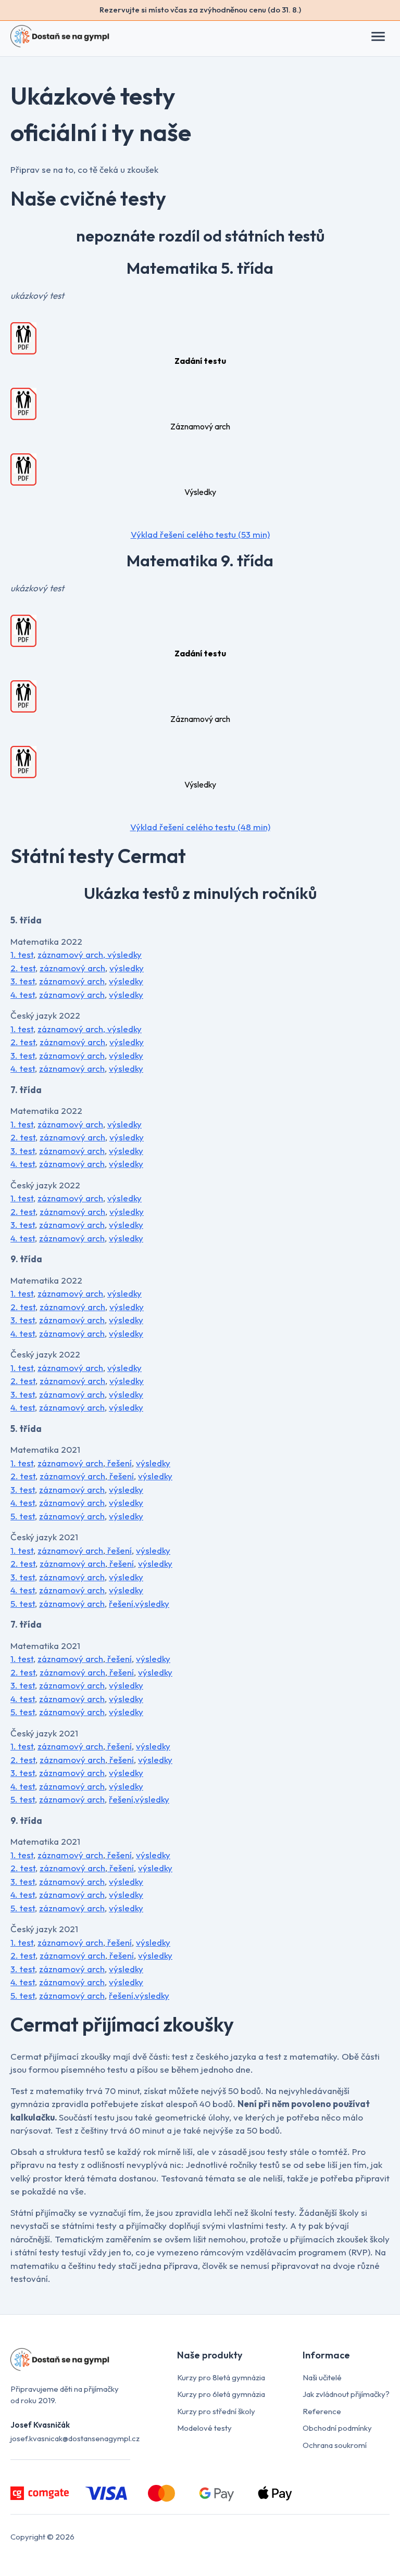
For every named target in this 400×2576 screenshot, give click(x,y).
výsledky (124, 954)
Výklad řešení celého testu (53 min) (200, 534)
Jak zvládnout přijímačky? (346, 2394)
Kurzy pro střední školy (216, 2411)
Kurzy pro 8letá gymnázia (221, 2377)
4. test (23, 994)
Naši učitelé (322, 2377)
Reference (322, 2411)
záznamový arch (70, 954)
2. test (23, 968)
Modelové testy (204, 2428)
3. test (23, 981)
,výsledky (151, 1603)
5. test (23, 1516)
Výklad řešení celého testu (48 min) (200, 827)
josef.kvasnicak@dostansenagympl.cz (75, 2438)
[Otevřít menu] (383, 36)
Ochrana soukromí (335, 2445)
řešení (118, 1463)
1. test (22, 954)
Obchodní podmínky (337, 2428)
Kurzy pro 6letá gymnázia (221, 2394)
